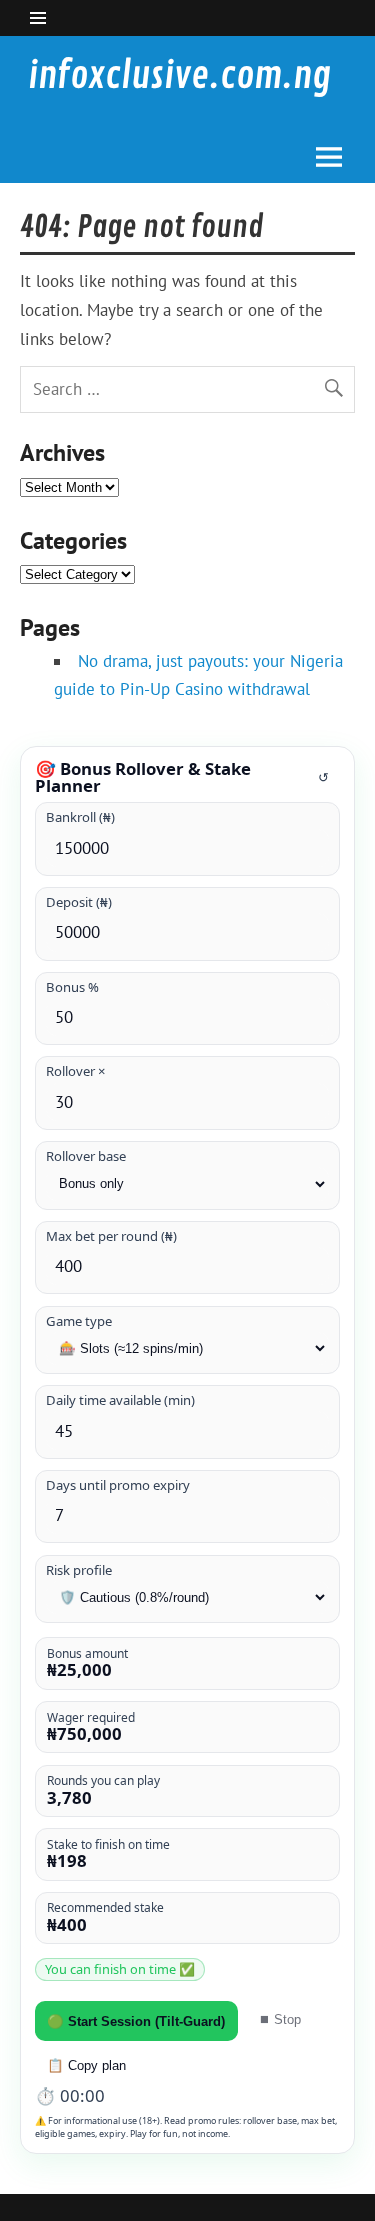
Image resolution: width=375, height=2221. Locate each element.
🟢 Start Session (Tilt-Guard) (136, 2021)
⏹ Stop (279, 2019)
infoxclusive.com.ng (179, 76)
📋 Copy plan (86, 2065)
